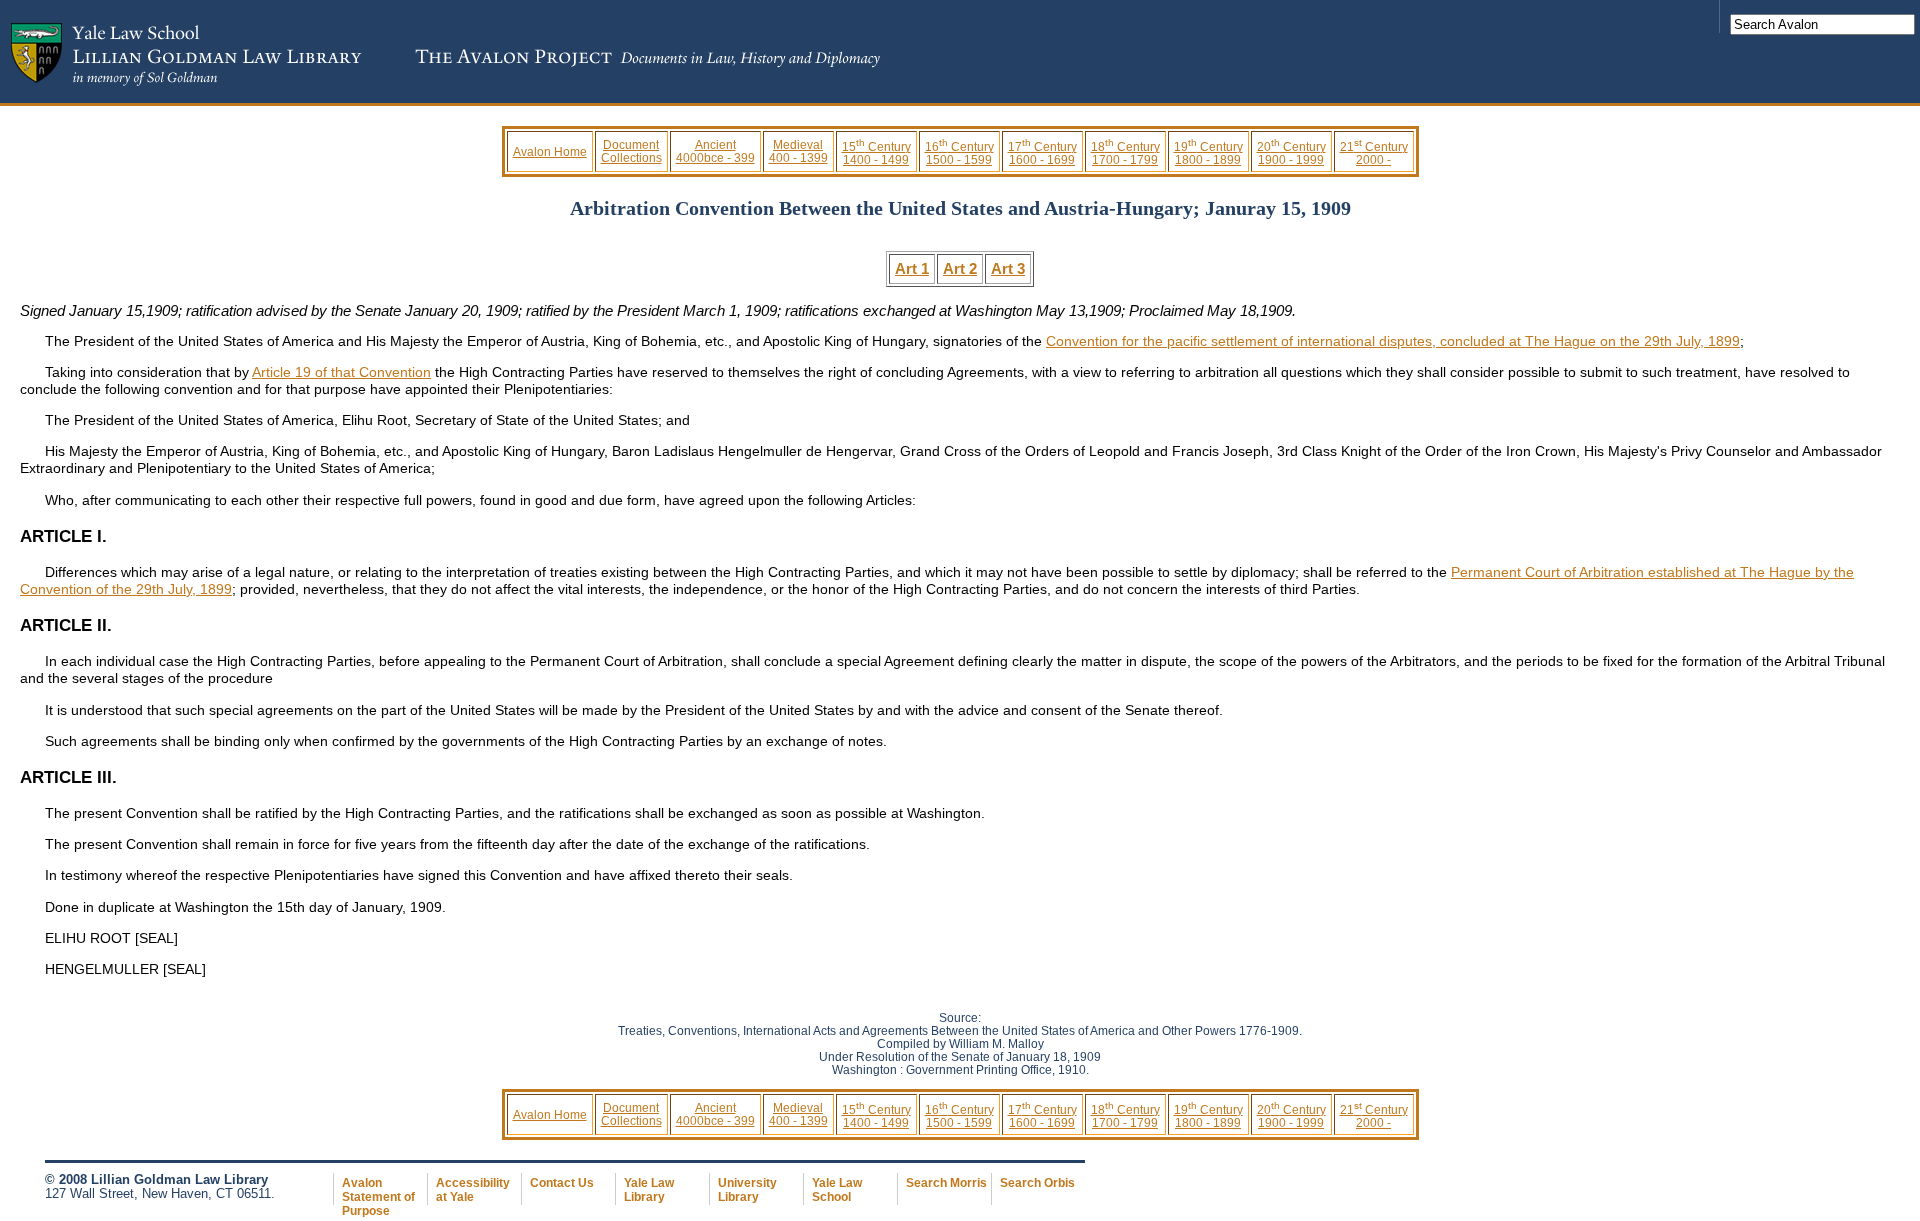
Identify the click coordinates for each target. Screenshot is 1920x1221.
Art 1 (912, 268)
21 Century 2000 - (1374, 153)
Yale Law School (837, 1190)
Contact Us (562, 1183)
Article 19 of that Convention (341, 372)
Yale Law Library (649, 1190)
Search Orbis (1037, 1183)
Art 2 (960, 268)
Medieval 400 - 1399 (798, 151)
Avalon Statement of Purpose (378, 1197)
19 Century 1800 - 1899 (1208, 153)
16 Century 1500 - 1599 (959, 153)
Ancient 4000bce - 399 (715, 151)
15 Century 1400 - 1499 (876, 153)
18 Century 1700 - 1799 (1125, 153)
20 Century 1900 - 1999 (1291, 153)
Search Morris (946, 1183)
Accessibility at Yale (473, 1190)
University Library (747, 1190)
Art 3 (1008, 268)
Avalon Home (550, 151)
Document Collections (631, 151)
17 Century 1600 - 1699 (1042, 153)
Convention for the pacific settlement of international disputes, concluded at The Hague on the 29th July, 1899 (1393, 341)
